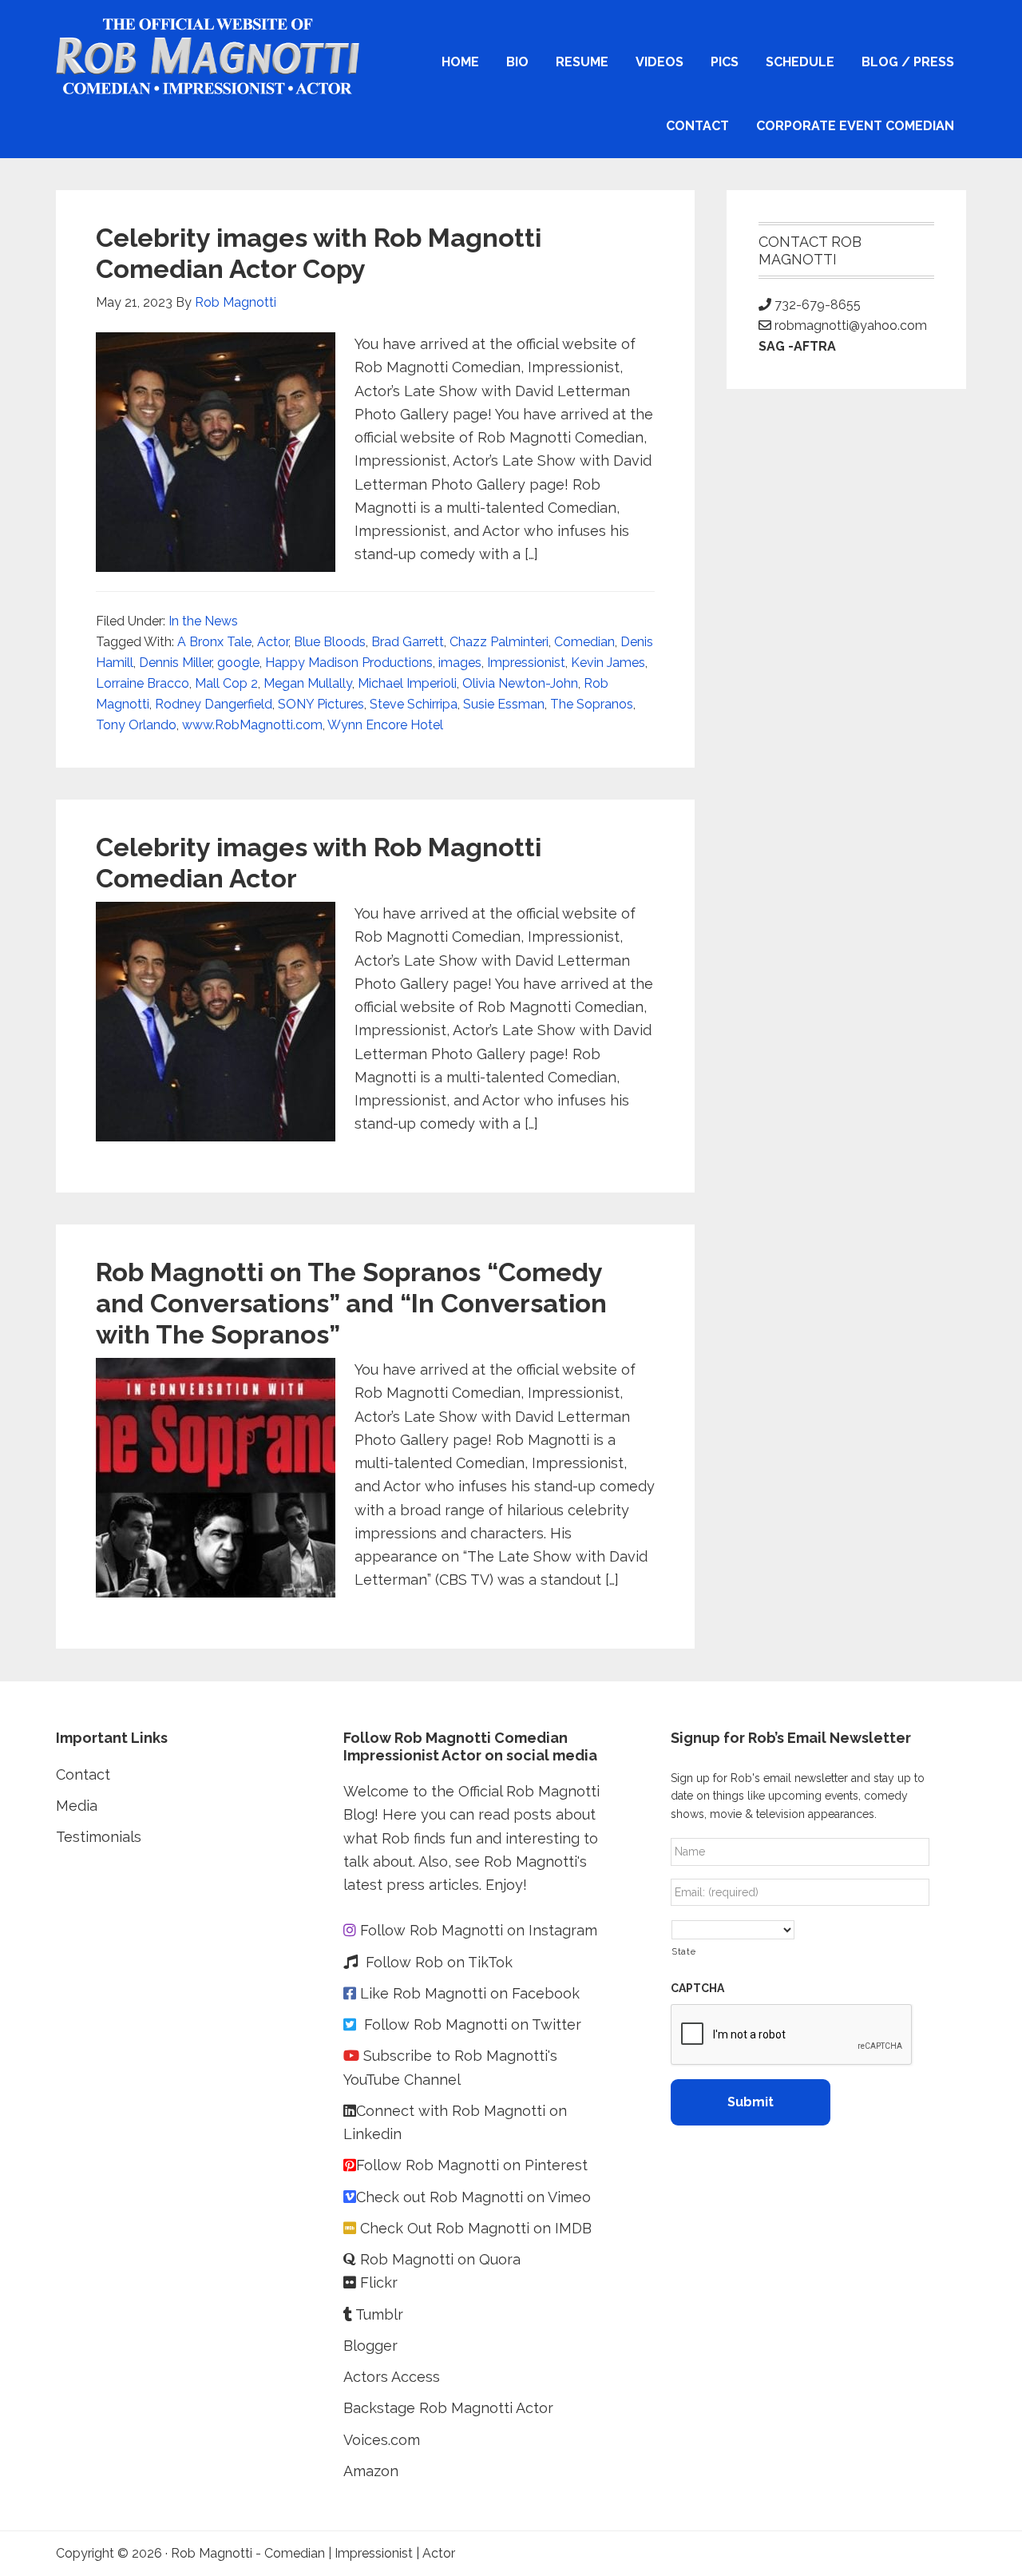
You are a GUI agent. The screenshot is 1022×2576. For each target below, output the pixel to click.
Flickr (379, 2282)
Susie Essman (504, 704)
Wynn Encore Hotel (385, 725)
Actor (273, 642)
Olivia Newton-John (520, 683)
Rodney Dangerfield (214, 704)
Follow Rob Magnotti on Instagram (479, 1930)
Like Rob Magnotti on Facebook (470, 1993)
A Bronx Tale (214, 642)
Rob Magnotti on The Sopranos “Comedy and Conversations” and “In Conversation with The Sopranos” (351, 1303)
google (238, 663)
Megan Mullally (308, 683)
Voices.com (382, 2440)
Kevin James (608, 663)
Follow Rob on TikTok (439, 1962)
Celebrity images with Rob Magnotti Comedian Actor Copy (319, 253)
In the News (203, 621)
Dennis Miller (175, 663)
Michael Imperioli (407, 683)
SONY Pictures (321, 704)
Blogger (370, 2346)
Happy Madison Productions (349, 663)
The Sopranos (592, 704)
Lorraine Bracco (143, 683)
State (683, 1951)
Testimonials (99, 1837)
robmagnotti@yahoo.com (851, 325)
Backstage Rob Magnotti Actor (448, 2408)
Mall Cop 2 (226, 683)
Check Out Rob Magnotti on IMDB (476, 2228)
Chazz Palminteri (499, 642)
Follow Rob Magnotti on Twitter (473, 2024)
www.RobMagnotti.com (252, 725)
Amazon (371, 2471)
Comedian (584, 642)
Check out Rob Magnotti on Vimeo (473, 2197)
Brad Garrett (408, 642)
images (460, 663)
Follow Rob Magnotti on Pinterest (472, 2165)
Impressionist (526, 663)
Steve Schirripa (414, 704)
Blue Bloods (330, 642)
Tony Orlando (136, 725)
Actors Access (394, 2377)
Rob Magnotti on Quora (438, 2259)
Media (77, 1806)
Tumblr (381, 2314)
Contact (83, 1774)
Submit (751, 2102)
